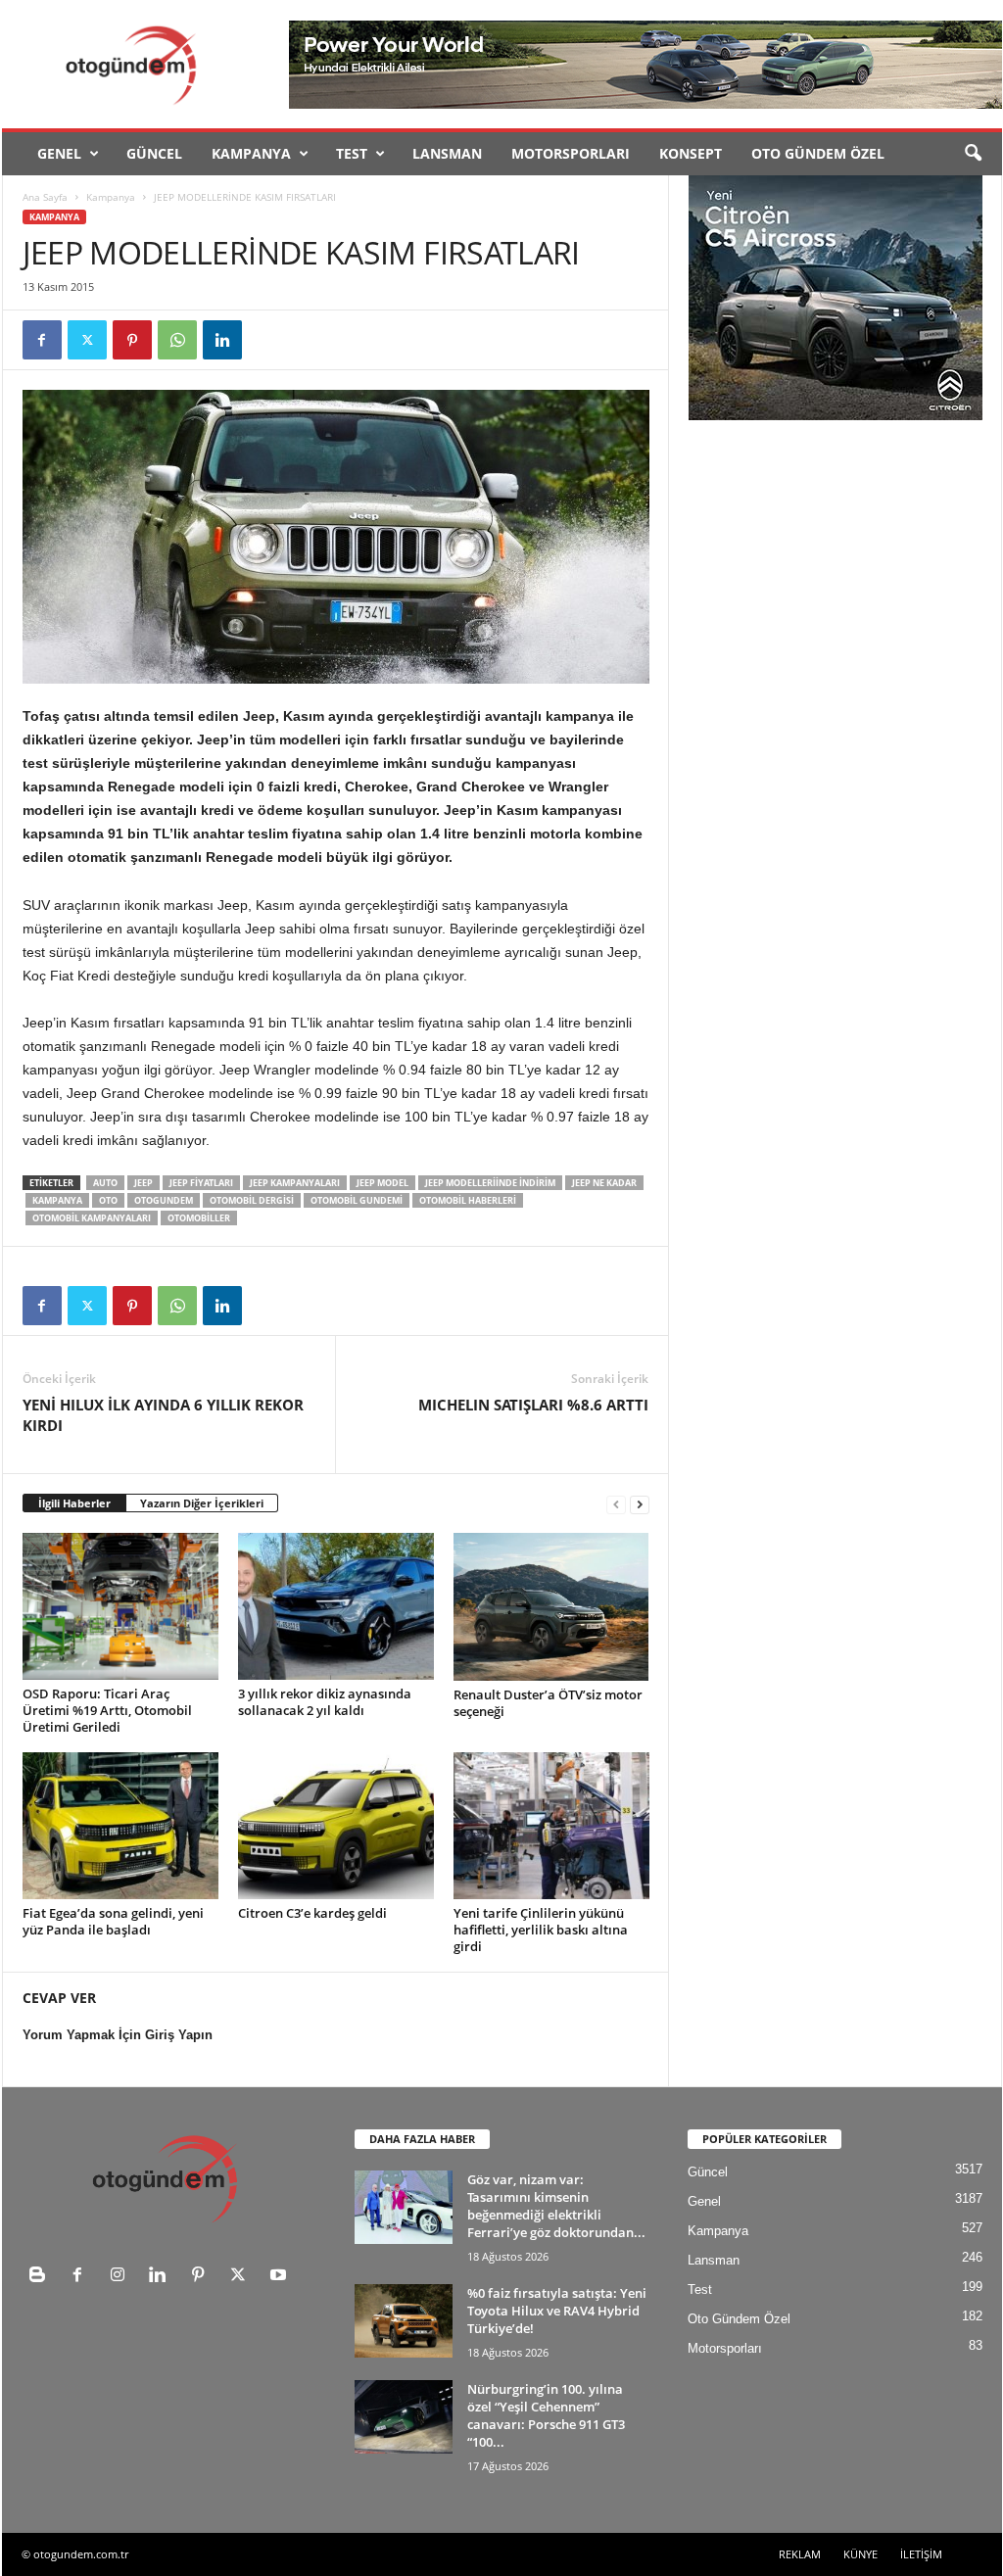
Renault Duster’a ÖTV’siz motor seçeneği (548, 1703)
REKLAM (800, 2554)
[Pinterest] (132, 340)
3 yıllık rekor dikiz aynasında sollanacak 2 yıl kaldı (325, 1702)
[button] (973, 154)
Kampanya (251, 153)
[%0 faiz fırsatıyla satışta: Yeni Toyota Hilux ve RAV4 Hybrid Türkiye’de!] (404, 2321)
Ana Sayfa (45, 197)
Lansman (447, 153)
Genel (59, 153)
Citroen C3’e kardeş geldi (312, 1913)
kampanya (57, 1200)
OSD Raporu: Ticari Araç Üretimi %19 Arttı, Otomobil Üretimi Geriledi (107, 1710)
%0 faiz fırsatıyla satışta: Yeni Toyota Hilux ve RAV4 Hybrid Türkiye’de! (557, 2311)
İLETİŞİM (921, 2554)
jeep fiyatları (201, 1183)
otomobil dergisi (252, 1200)
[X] (87, 340)
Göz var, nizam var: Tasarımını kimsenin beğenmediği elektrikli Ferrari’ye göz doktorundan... (556, 2206)
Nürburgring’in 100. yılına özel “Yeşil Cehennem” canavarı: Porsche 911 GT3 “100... (546, 2415)
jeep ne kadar (604, 1183)
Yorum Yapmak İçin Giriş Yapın (118, 2035)
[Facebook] (42, 340)
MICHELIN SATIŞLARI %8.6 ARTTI (533, 1405)
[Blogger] (42, 2277)
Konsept (691, 153)
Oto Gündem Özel (818, 153)
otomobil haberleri (468, 1200)
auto (105, 1183)
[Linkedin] (222, 340)
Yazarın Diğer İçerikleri (202, 1503)
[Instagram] (122, 2277)
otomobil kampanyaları (92, 1218)
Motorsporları (571, 153)
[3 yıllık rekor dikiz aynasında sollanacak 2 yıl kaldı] (336, 1606)
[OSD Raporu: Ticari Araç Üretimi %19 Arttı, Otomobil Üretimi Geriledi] (120, 1606)
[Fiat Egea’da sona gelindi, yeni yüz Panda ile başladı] (120, 1826)
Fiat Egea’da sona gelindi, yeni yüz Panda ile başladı (113, 1921)
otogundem (164, 1200)
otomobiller (199, 1218)
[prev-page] (616, 1504)
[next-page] (640, 1504)
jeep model (382, 1183)
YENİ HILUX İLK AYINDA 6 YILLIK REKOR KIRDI (163, 1415)
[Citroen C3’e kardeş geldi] (336, 1826)
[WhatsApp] (177, 340)
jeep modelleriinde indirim (490, 1183)
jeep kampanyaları (295, 1183)
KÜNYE (860, 2554)
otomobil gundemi (357, 1200)
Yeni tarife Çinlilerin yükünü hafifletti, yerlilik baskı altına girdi (541, 1930)
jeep (143, 1183)
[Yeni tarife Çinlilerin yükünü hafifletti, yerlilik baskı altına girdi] (551, 1826)
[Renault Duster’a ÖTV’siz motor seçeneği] (551, 1607)
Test (352, 153)
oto (108, 1200)
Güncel (154, 153)
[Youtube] (281, 2277)
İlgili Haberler (74, 1503)
